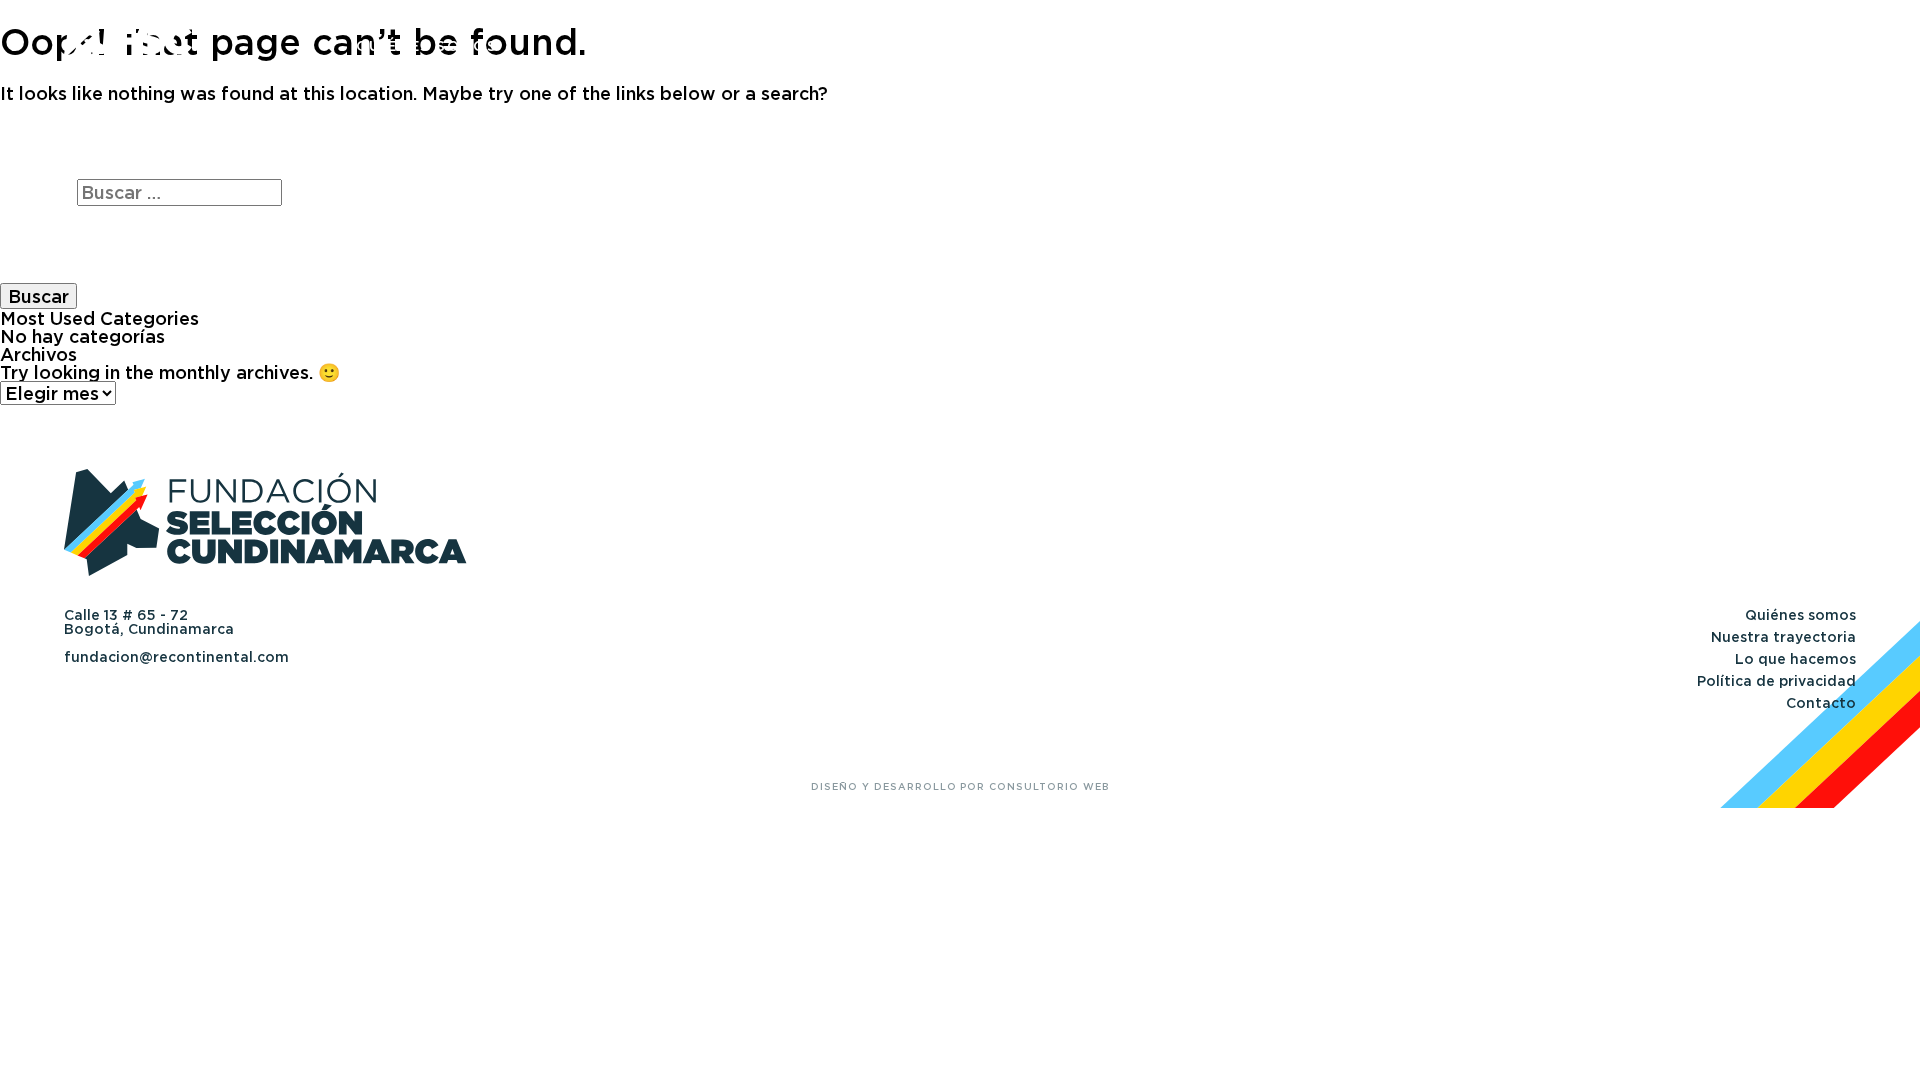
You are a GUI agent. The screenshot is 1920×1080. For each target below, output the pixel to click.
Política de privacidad (1776, 681)
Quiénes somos (426, 45)
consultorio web (1048, 786)
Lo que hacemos (1795, 659)
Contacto (1809, 45)
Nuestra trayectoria (903, 45)
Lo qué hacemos (1384, 45)
